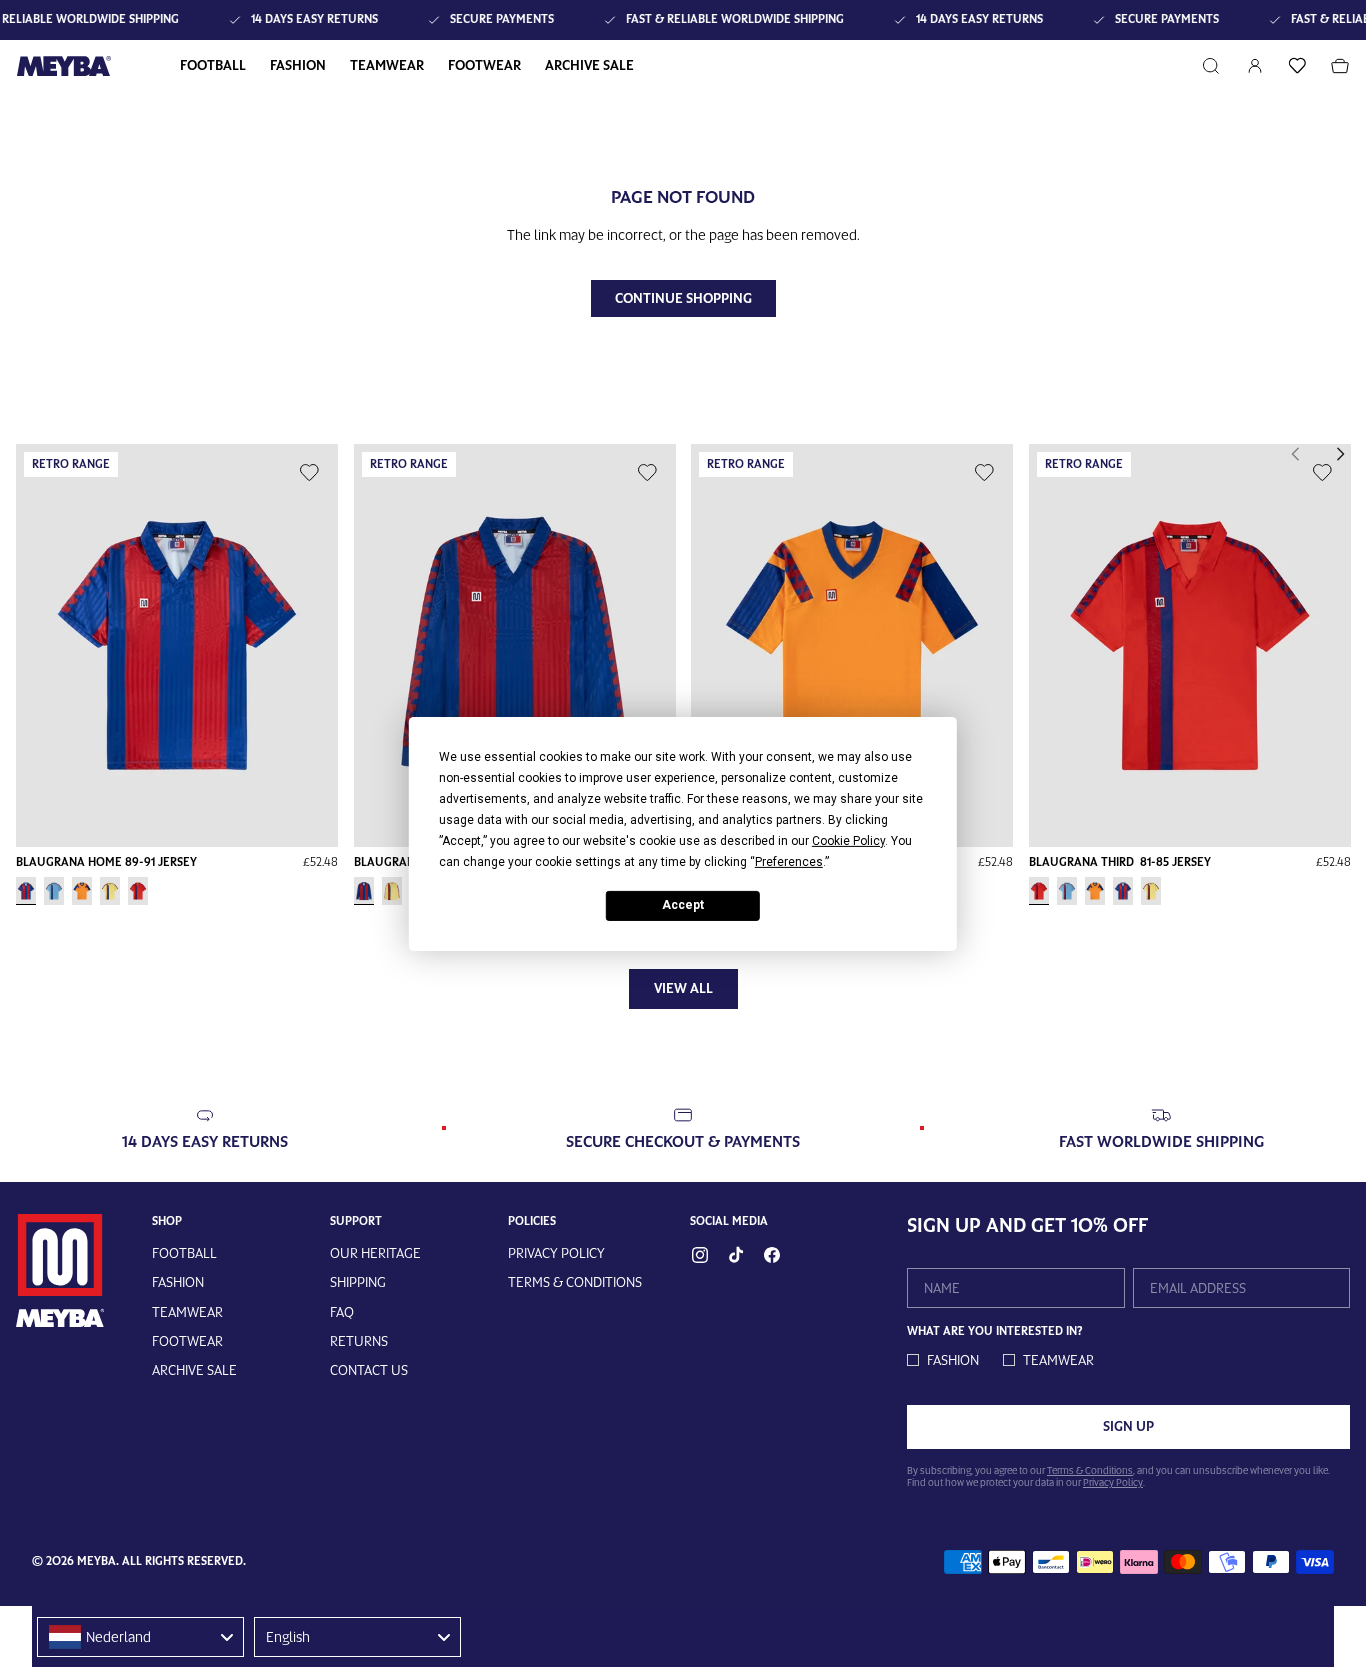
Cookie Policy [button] (848, 840)
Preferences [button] (789, 861)
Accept (683, 905)
